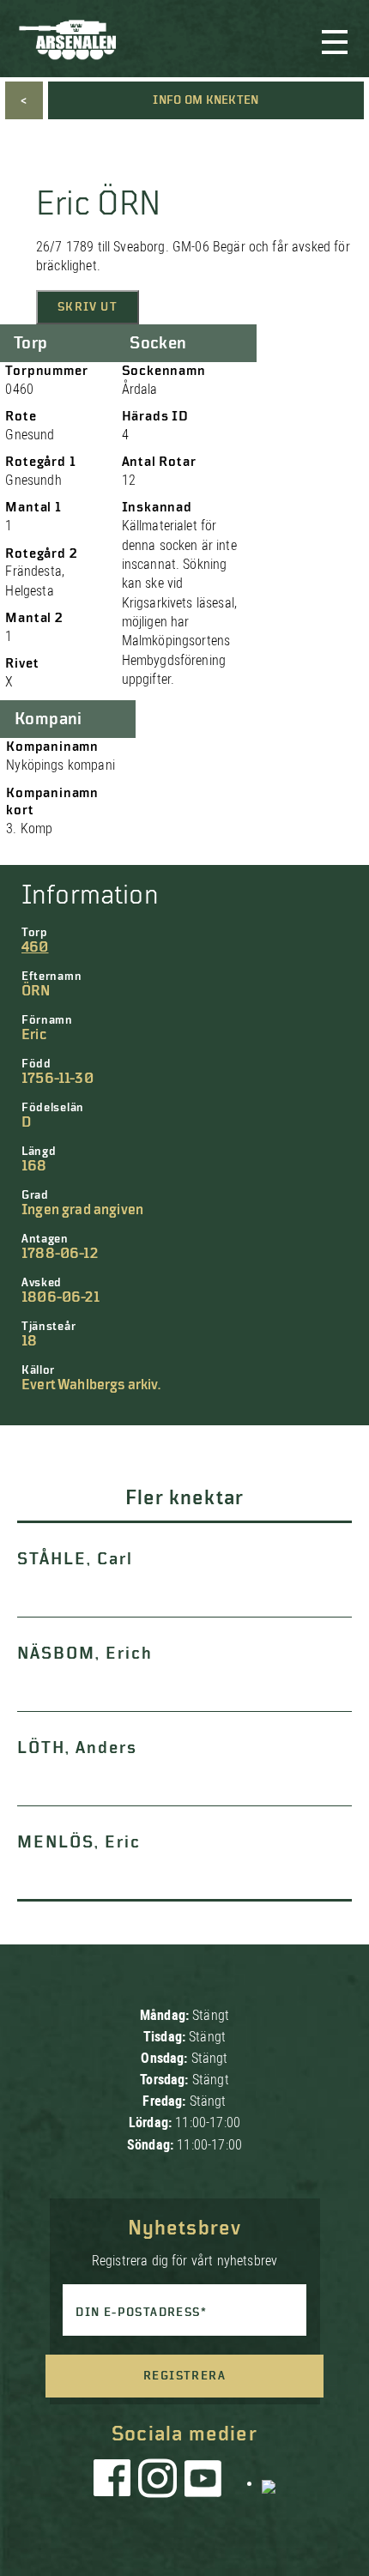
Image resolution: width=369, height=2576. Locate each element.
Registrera (184, 2376)
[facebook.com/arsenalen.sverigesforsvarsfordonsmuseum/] (115, 2482)
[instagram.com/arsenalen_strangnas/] (158, 2482)
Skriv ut (88, 307)
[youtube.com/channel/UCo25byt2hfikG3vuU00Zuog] (203, 2482)
